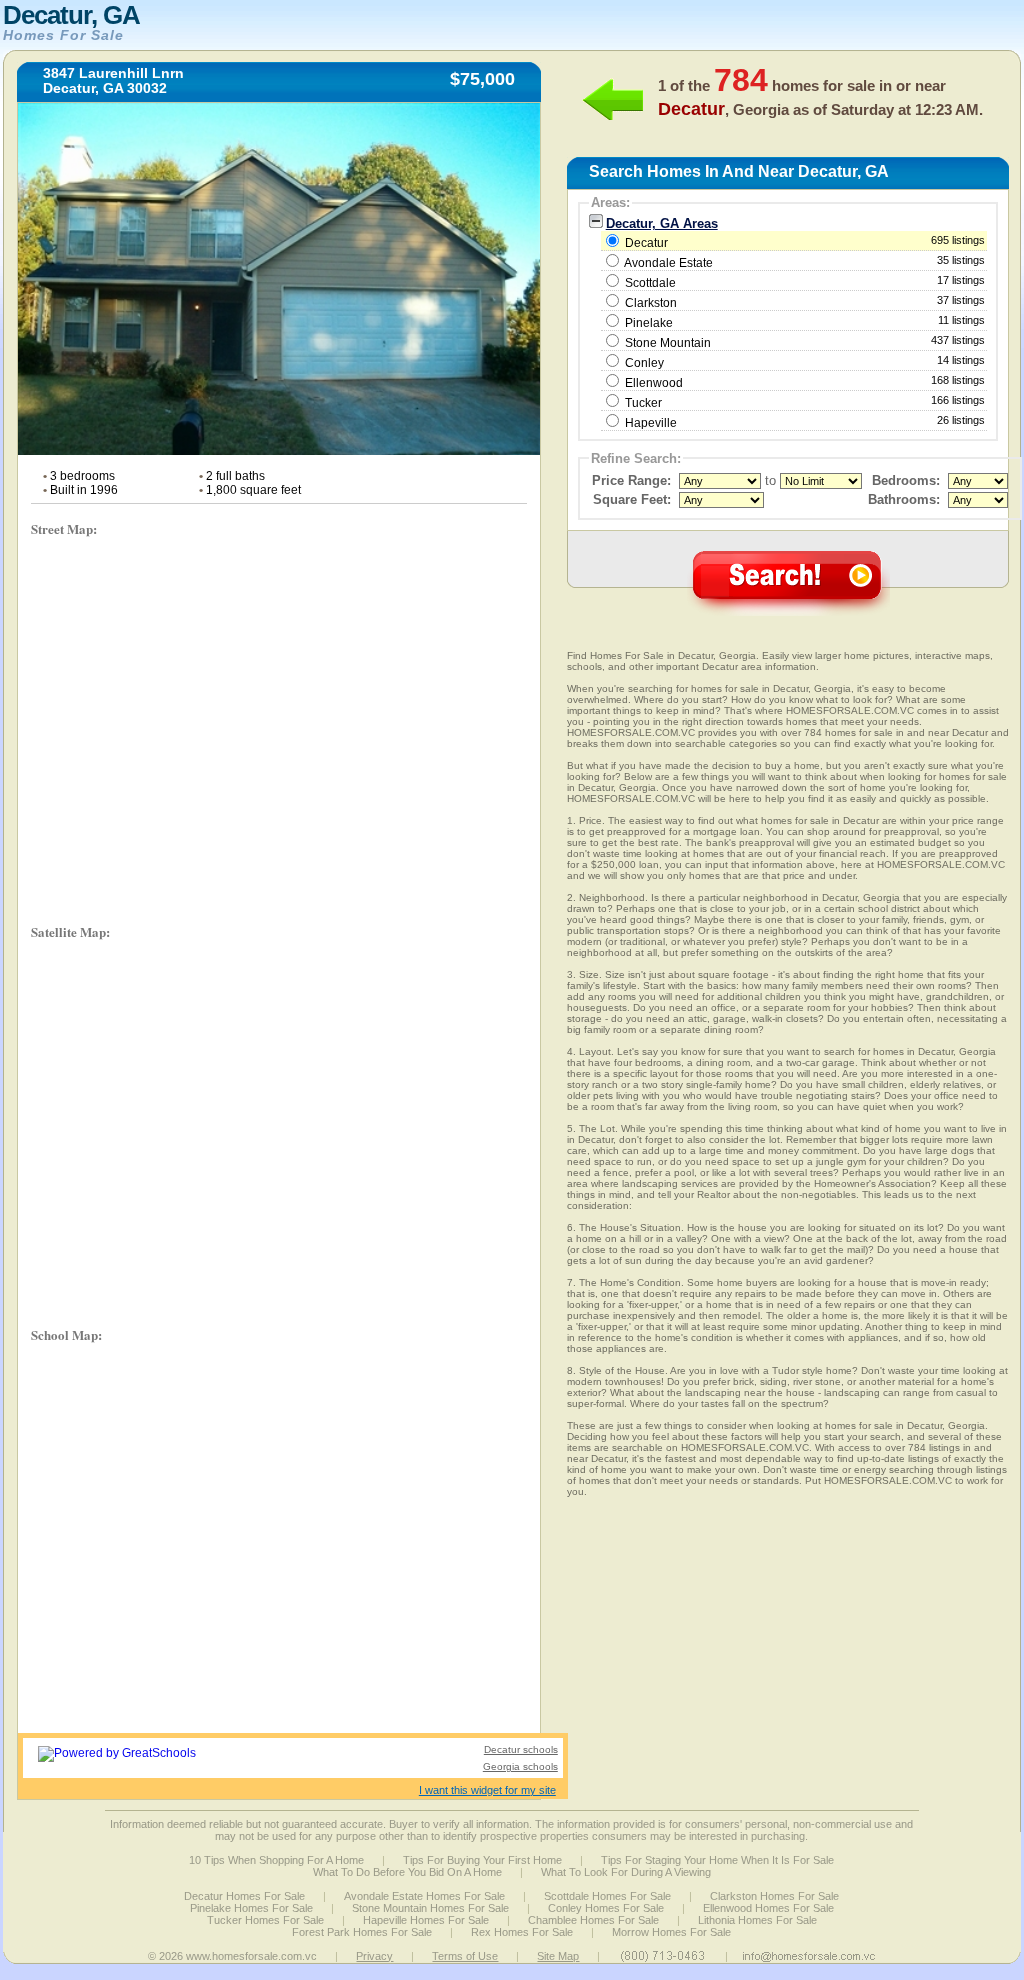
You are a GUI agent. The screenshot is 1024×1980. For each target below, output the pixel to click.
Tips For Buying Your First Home (482, 1860)
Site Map (558, 1956)
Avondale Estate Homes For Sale (424, 1896)
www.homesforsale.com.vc (251, 1956)
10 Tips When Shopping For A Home (276, 1860)
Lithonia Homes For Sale (757, 1920)
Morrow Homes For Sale (671, 1932)
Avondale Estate (668, 263)
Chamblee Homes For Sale (593, 1920)
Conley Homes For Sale (606, 1908)
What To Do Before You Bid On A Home (407, 1872)
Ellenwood (654, 383)
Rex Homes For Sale (522, 1932)
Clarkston (651, 303)
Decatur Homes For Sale (244, 1896)
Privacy (374, 1956)
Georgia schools (520, 1766)
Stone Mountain (668, 343)
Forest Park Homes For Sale (362, 1932)
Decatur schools (521, 1749)
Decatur (804, 242)
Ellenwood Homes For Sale (768, 1908)
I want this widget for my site (487, 1790)
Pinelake (649, 323)
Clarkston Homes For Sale (774, 1896)
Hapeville (651, 423)
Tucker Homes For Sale (265, 1920)
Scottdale (650, 283)
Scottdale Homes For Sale (607, 1896)
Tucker (643, 403)
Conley (644, 363)
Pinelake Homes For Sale (251, 1908)
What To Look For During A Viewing (626, 1872)
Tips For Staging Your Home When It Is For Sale (717, 1860)
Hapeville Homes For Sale (426, 1920)
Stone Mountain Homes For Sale (430, 1908)
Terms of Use (465, 1956)
